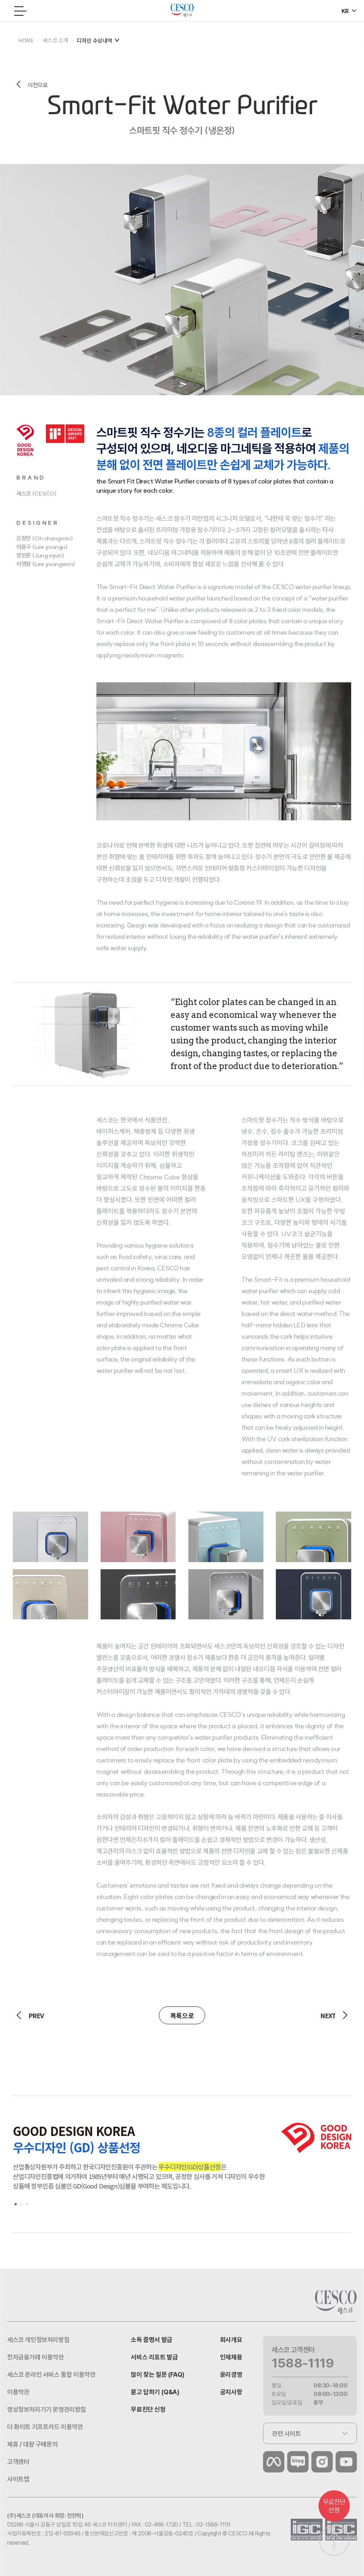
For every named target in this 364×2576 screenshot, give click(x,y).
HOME (26, 40)
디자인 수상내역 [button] (94, 40)
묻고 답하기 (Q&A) (155, 2392)
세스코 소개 (55, 40)
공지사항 (231, 2392)
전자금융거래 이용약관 (36, 2357)
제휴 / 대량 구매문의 (32, 2444)
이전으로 (38, 85)
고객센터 (18, 2462)
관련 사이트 (287, 2434)
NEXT (328, 2015)
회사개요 (231, 2340)
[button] (336, 806)
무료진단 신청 (148, 2409)
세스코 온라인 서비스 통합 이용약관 (51, 2374)
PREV (36, 2015)
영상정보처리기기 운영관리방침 (47, 2409)
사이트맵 (18, 2479)
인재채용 (231, 2357)
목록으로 (182, 2015)
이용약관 (18, 2392)
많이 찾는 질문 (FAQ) (157, 2374)
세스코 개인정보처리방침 (38, 2340)
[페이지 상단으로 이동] (334, 2541)
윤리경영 (231, 2374)
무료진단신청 (334, 2506)
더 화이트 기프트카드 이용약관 (45, 2427)
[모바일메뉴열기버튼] (21, 11)
